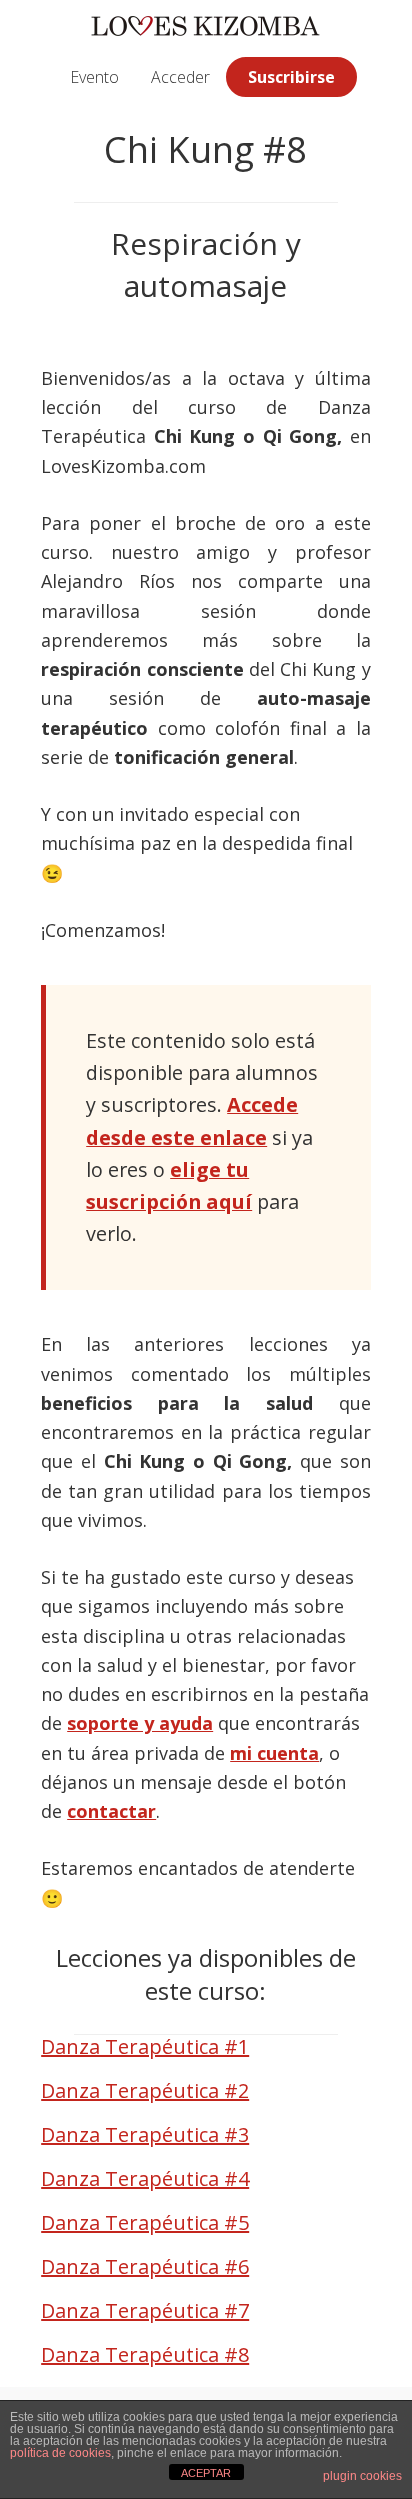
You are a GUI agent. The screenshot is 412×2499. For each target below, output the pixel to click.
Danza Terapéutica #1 (145, 2046)
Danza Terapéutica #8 (145, 2354)
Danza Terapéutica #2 (145, 2090)
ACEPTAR (206, 2473)
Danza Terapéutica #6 (145, 2266)
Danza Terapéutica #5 (145, 2222)
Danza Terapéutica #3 (145, 2134)
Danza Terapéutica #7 (145, 2310)
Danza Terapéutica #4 (145, 2178)
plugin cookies (362, 2476)
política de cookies (60, 2453)
